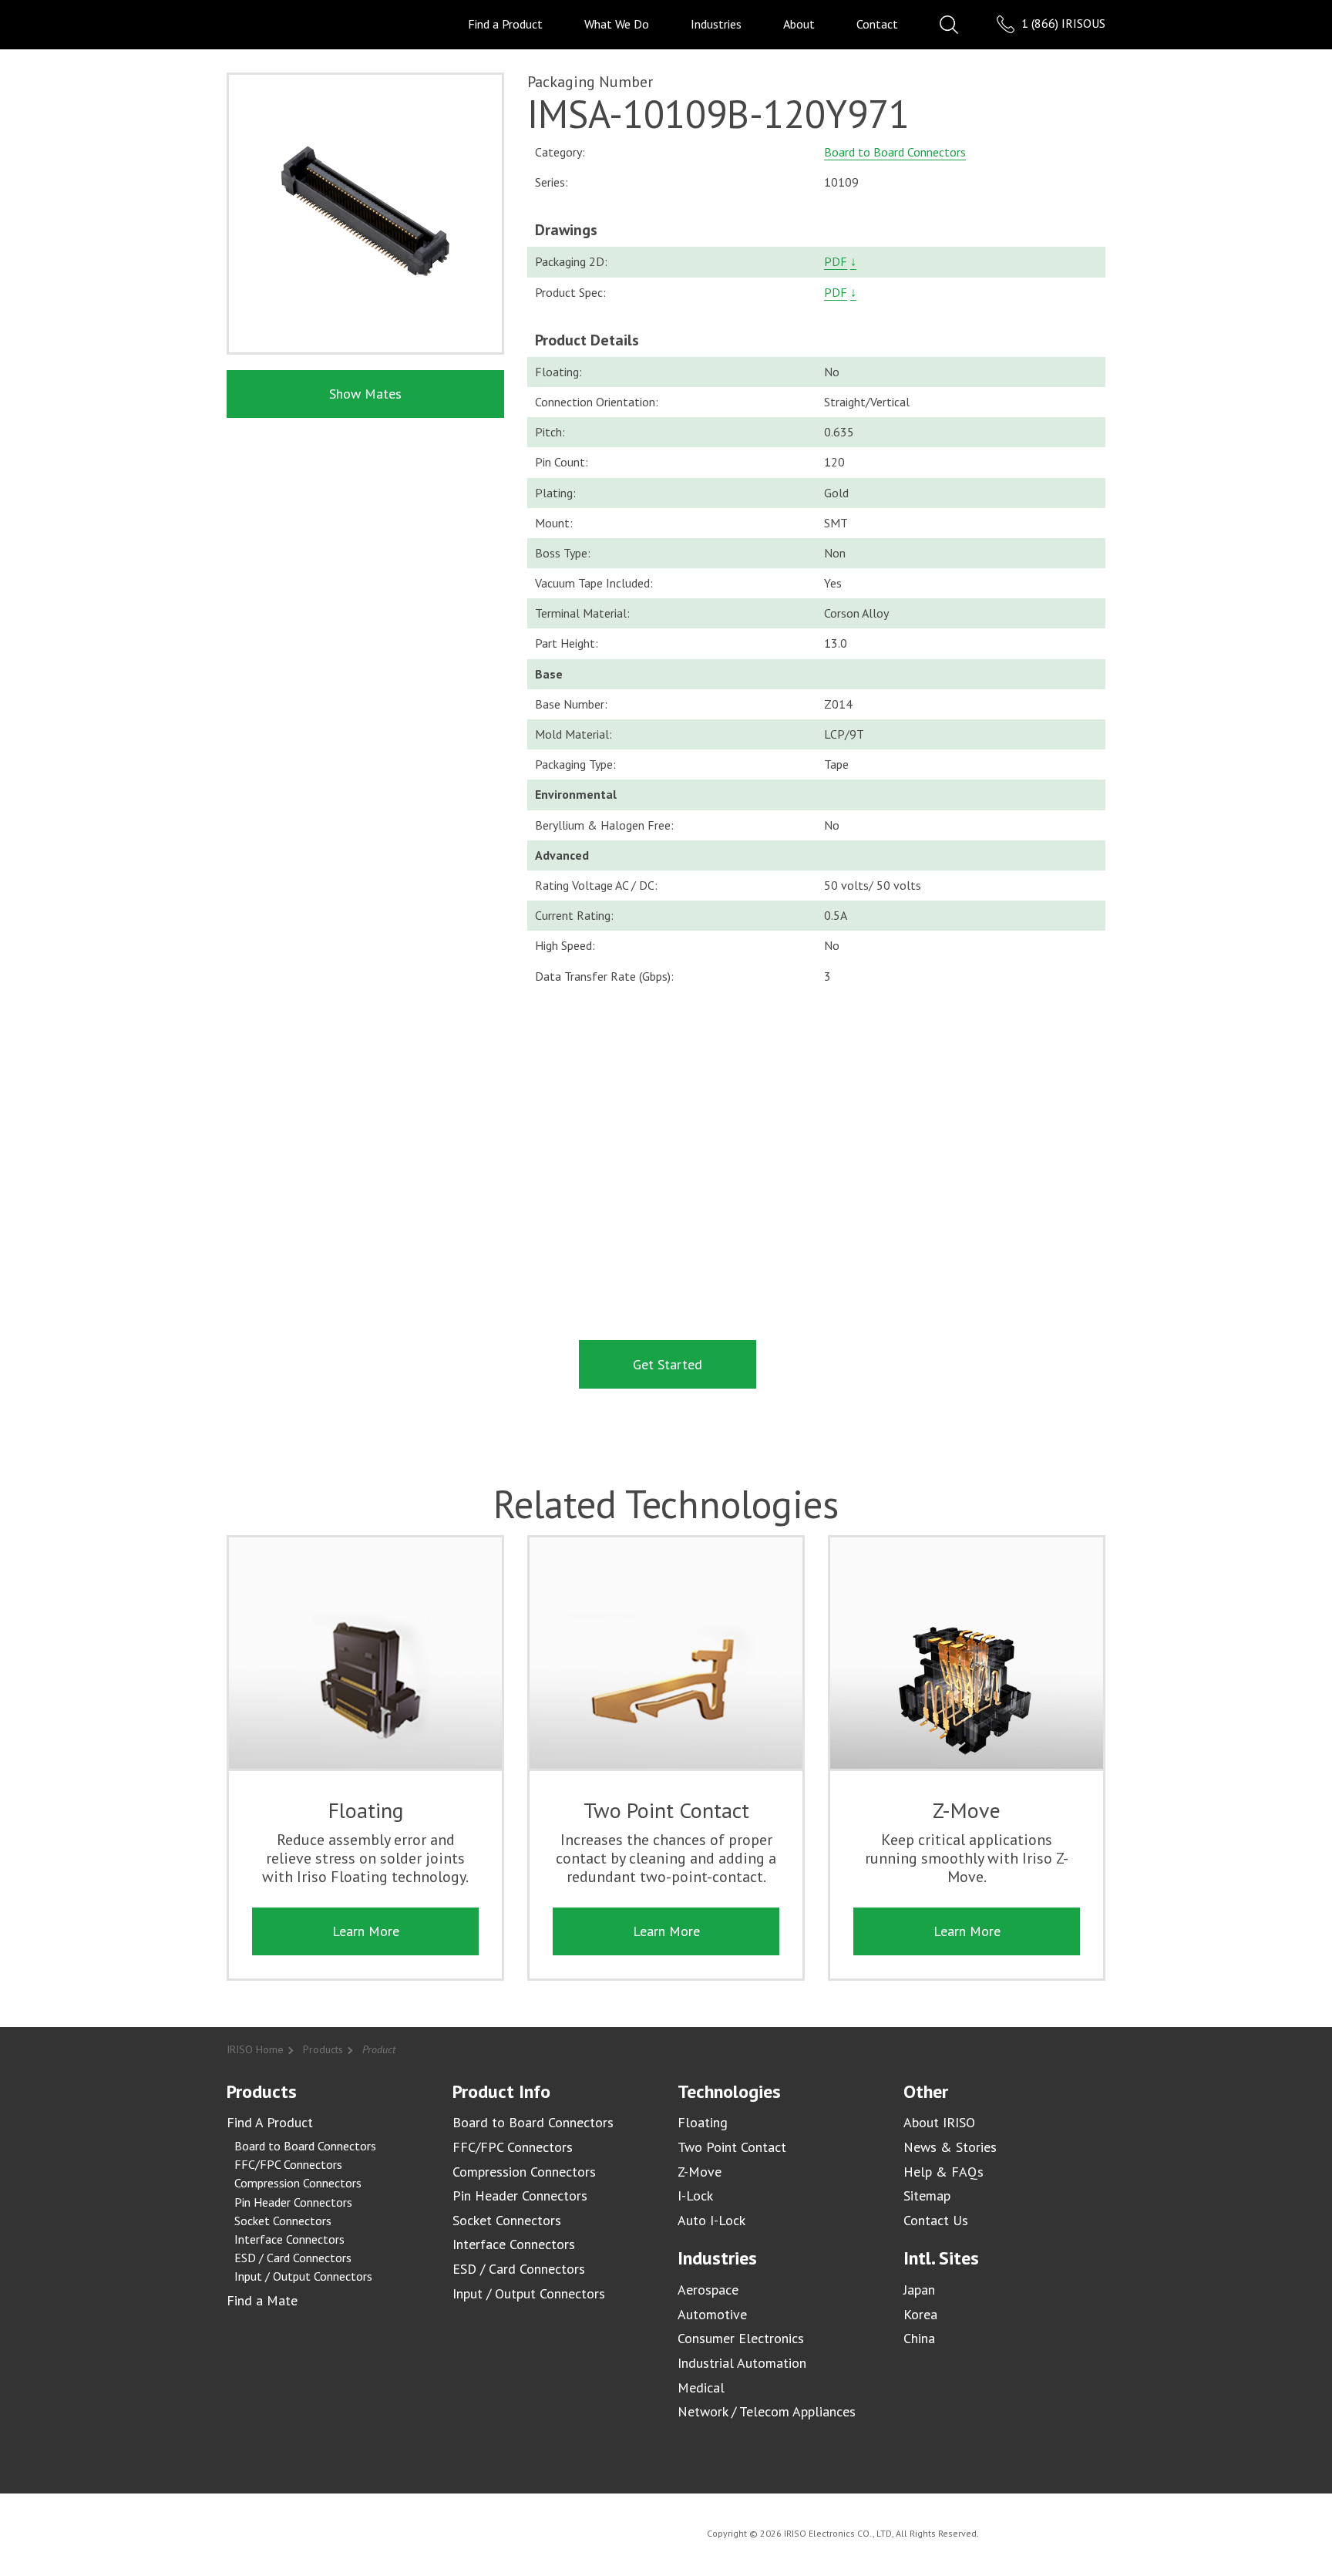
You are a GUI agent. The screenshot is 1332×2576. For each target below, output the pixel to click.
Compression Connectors (298, 2183)
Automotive (712, 2314)
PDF (836, 261)
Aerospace (708, 2290)
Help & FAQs (943, 2172)
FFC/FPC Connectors (288, 2164)
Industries (716, 24)
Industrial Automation (742, 2363)
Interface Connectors (289, 2239)
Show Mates (365, 394)
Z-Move (700, 2172)
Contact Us (936, 2220)
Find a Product (505, 24)
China (919, 2338)
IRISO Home (255, 2049)
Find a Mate (262, 2300)
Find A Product (270, 2122)
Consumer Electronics (741, 2338)
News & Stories (950, 2147)
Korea (920, 2314)
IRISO (271, 24)
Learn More (366, 1931)
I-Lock (695, 2195)
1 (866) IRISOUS (1062, 23)
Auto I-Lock (711, 2220)
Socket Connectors (283, 2221)
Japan (919, 2290)
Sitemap (927, 2195)
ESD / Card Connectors (293, 2258)
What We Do (617, 24)
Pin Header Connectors (293, 2202)
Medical (701, 2387)
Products (323, 2049)
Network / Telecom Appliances (767, 2411)
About (799, 24)
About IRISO (939, 2122)
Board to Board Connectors (895, 152)
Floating (703, 2122)
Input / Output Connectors (303, 2276)
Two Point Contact (732, 2147)
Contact (877, 24)
